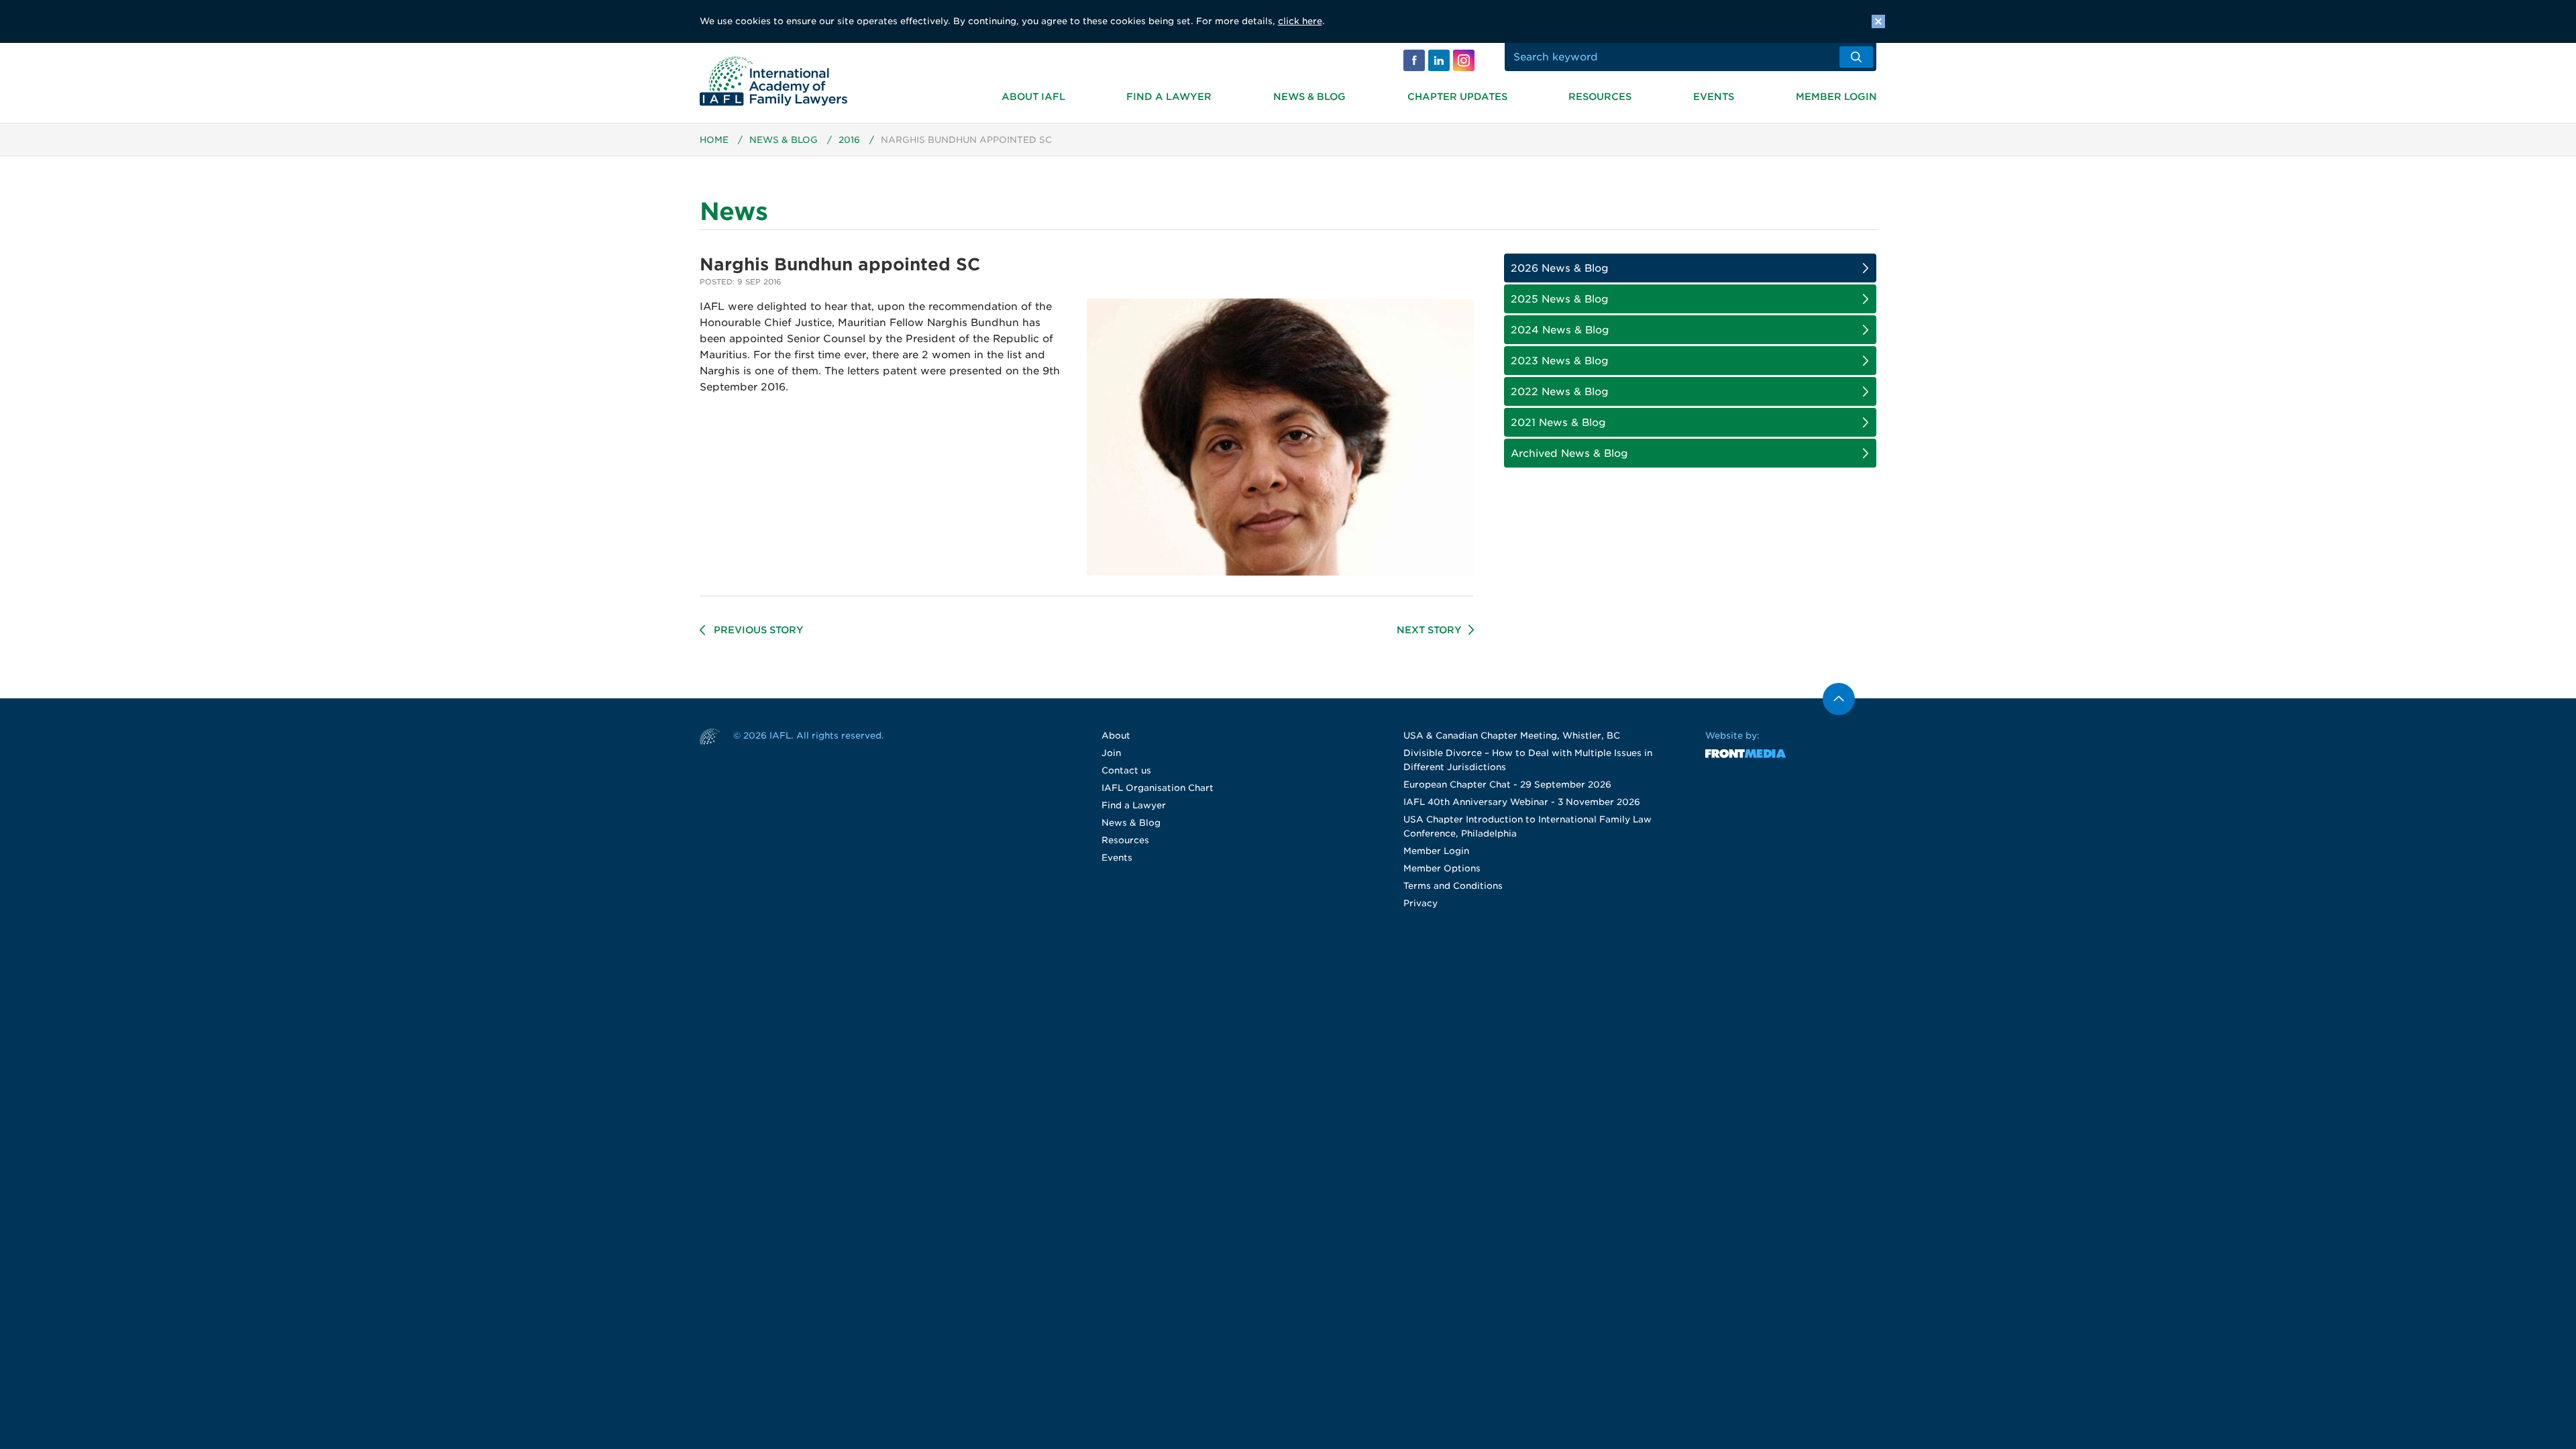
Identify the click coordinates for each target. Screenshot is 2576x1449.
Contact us (1126, 770)
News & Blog (1309, 97)
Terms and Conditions (1453, 886)
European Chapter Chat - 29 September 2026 (1507, 785)
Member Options (1442, 868)
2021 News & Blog (1558, 423)
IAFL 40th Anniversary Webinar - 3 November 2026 (1522, 802)
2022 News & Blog (1560, 392)
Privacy (1420, 903)
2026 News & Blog (1560, 268)
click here (1300, 21)
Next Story (1429, 630)
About (1116, 736)
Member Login (1836, 97)
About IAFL (1033, 97)
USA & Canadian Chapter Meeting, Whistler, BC (1512, 736)
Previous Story (759, 630)
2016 (849, 140)
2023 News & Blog (1560, 361)
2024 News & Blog (1560, 330)
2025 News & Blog (1560, 299)
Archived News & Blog (1569, 453)
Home (714, 140)
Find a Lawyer (1169, 97)
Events (1714, 97)
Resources (1600, 97)
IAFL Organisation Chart (1158, 788)
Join (1111, 753)
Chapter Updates (1457, 97)
